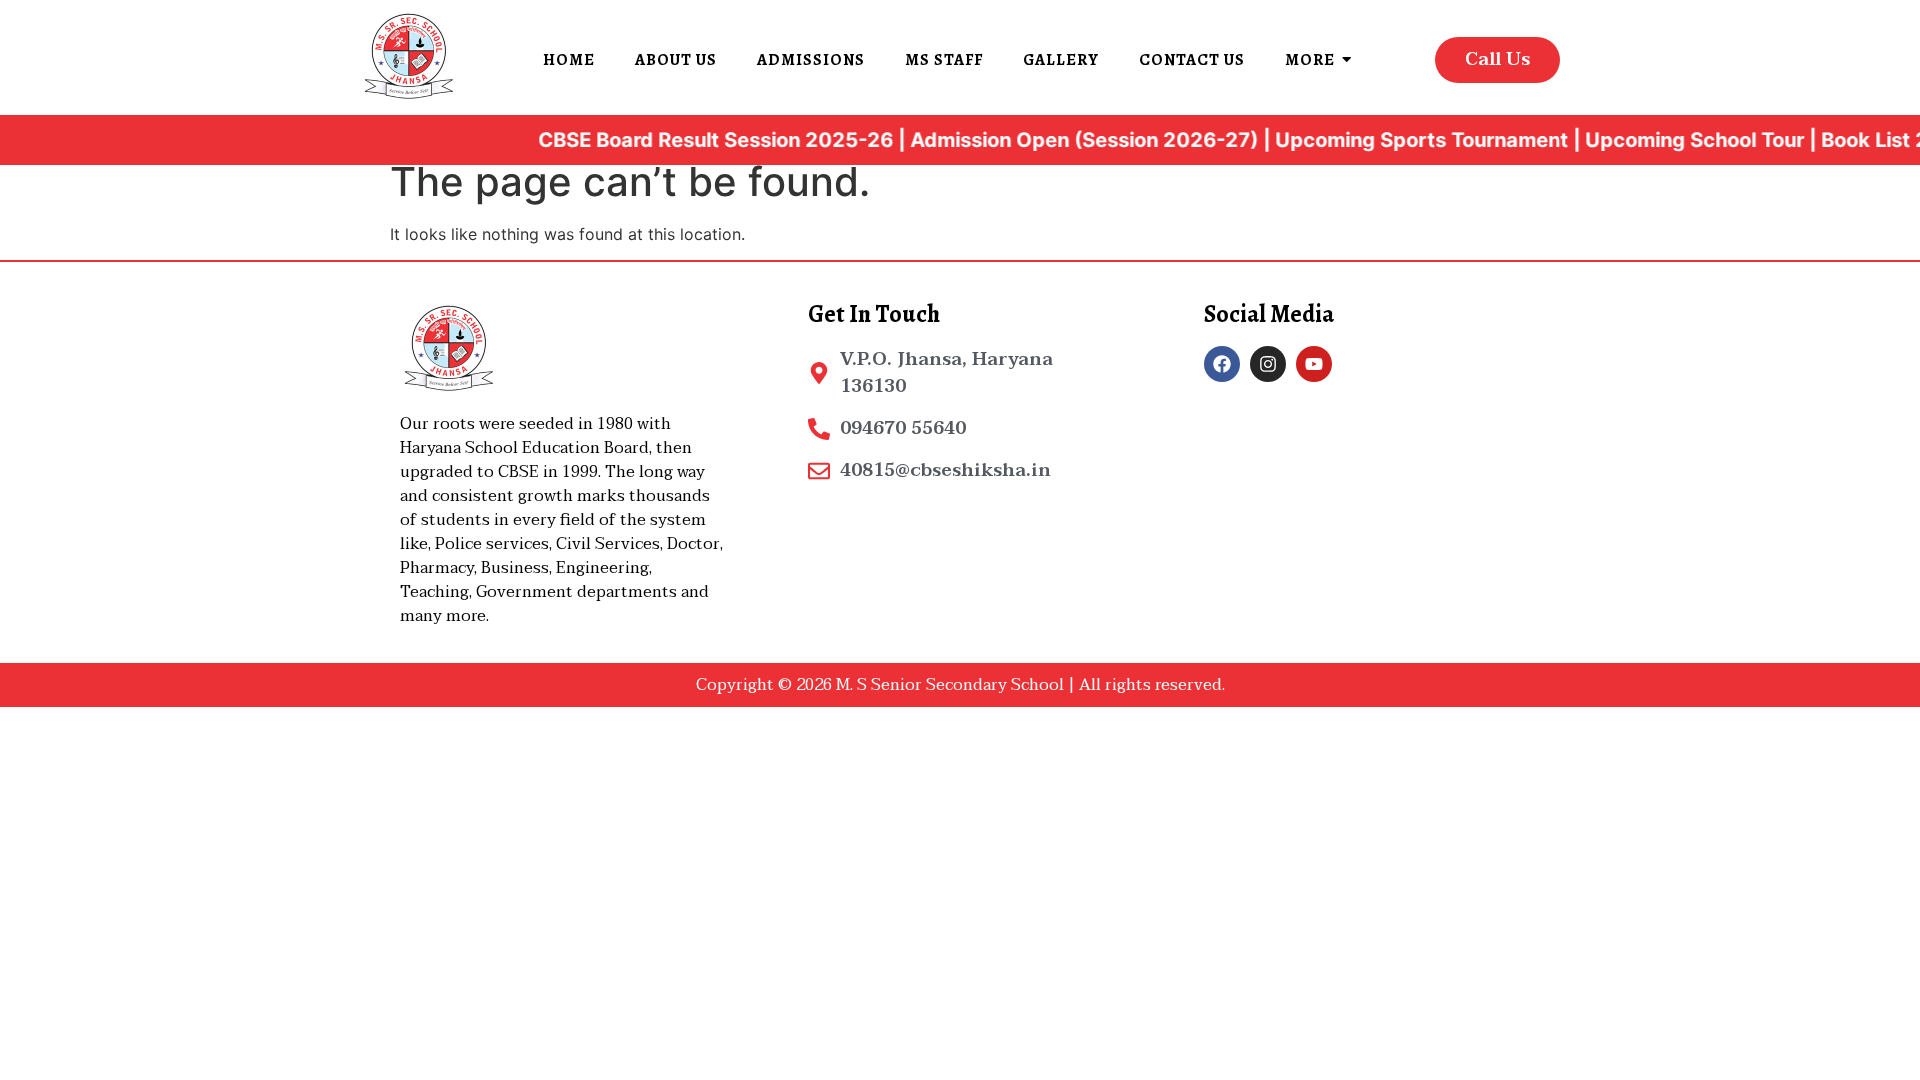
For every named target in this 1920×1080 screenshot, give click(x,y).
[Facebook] (1222, 364)
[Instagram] (1268, 364)
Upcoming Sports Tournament (1398, 140)
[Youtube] (1314, 364)
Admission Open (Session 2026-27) (1061, 140)
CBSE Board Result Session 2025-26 (692, 140)
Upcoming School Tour (1671, 140)
